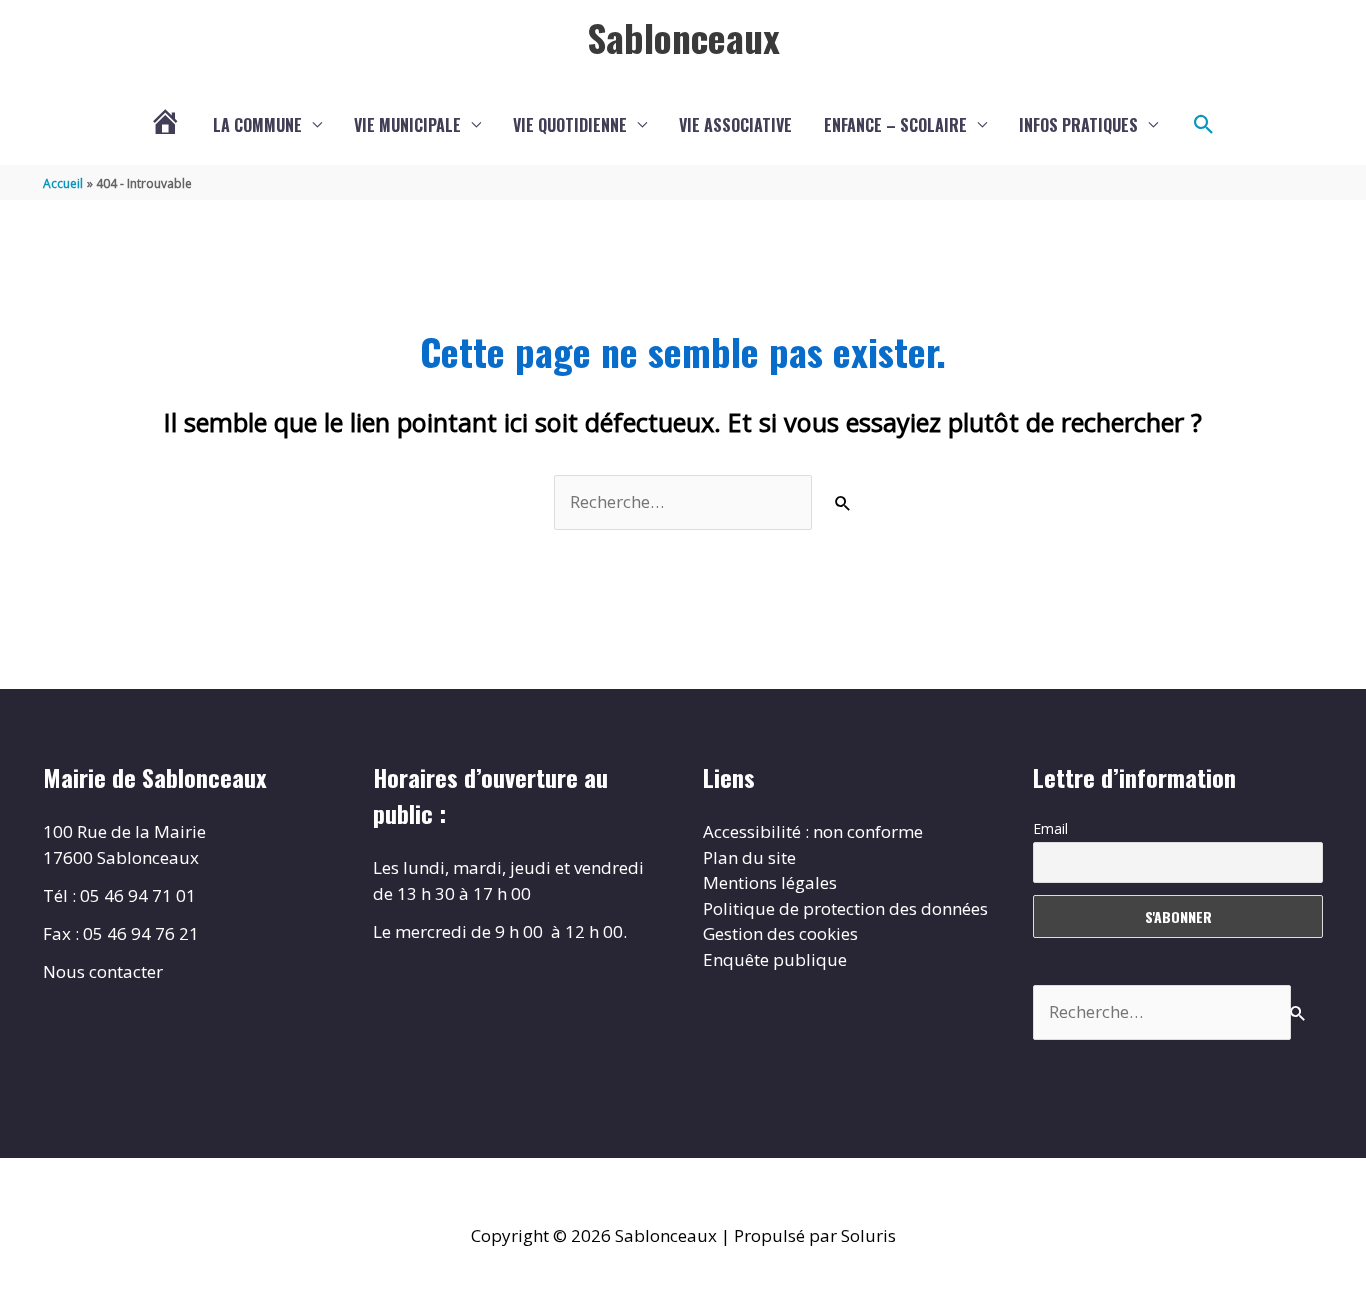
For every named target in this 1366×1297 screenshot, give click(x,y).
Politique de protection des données (845, 908)
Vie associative (735, 125)
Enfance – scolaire (895, 125)
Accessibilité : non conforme (813, 831)
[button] (1204, 125)
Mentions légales (770, 882)
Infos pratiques (1078, 125)
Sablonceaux (683, 37)
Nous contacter (103, 971)
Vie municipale (407, 125)
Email (1050, 828)
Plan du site (749, 857)
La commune (257, 125)
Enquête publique (775, 959)
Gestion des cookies (780, 933)
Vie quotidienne (570, 125)
